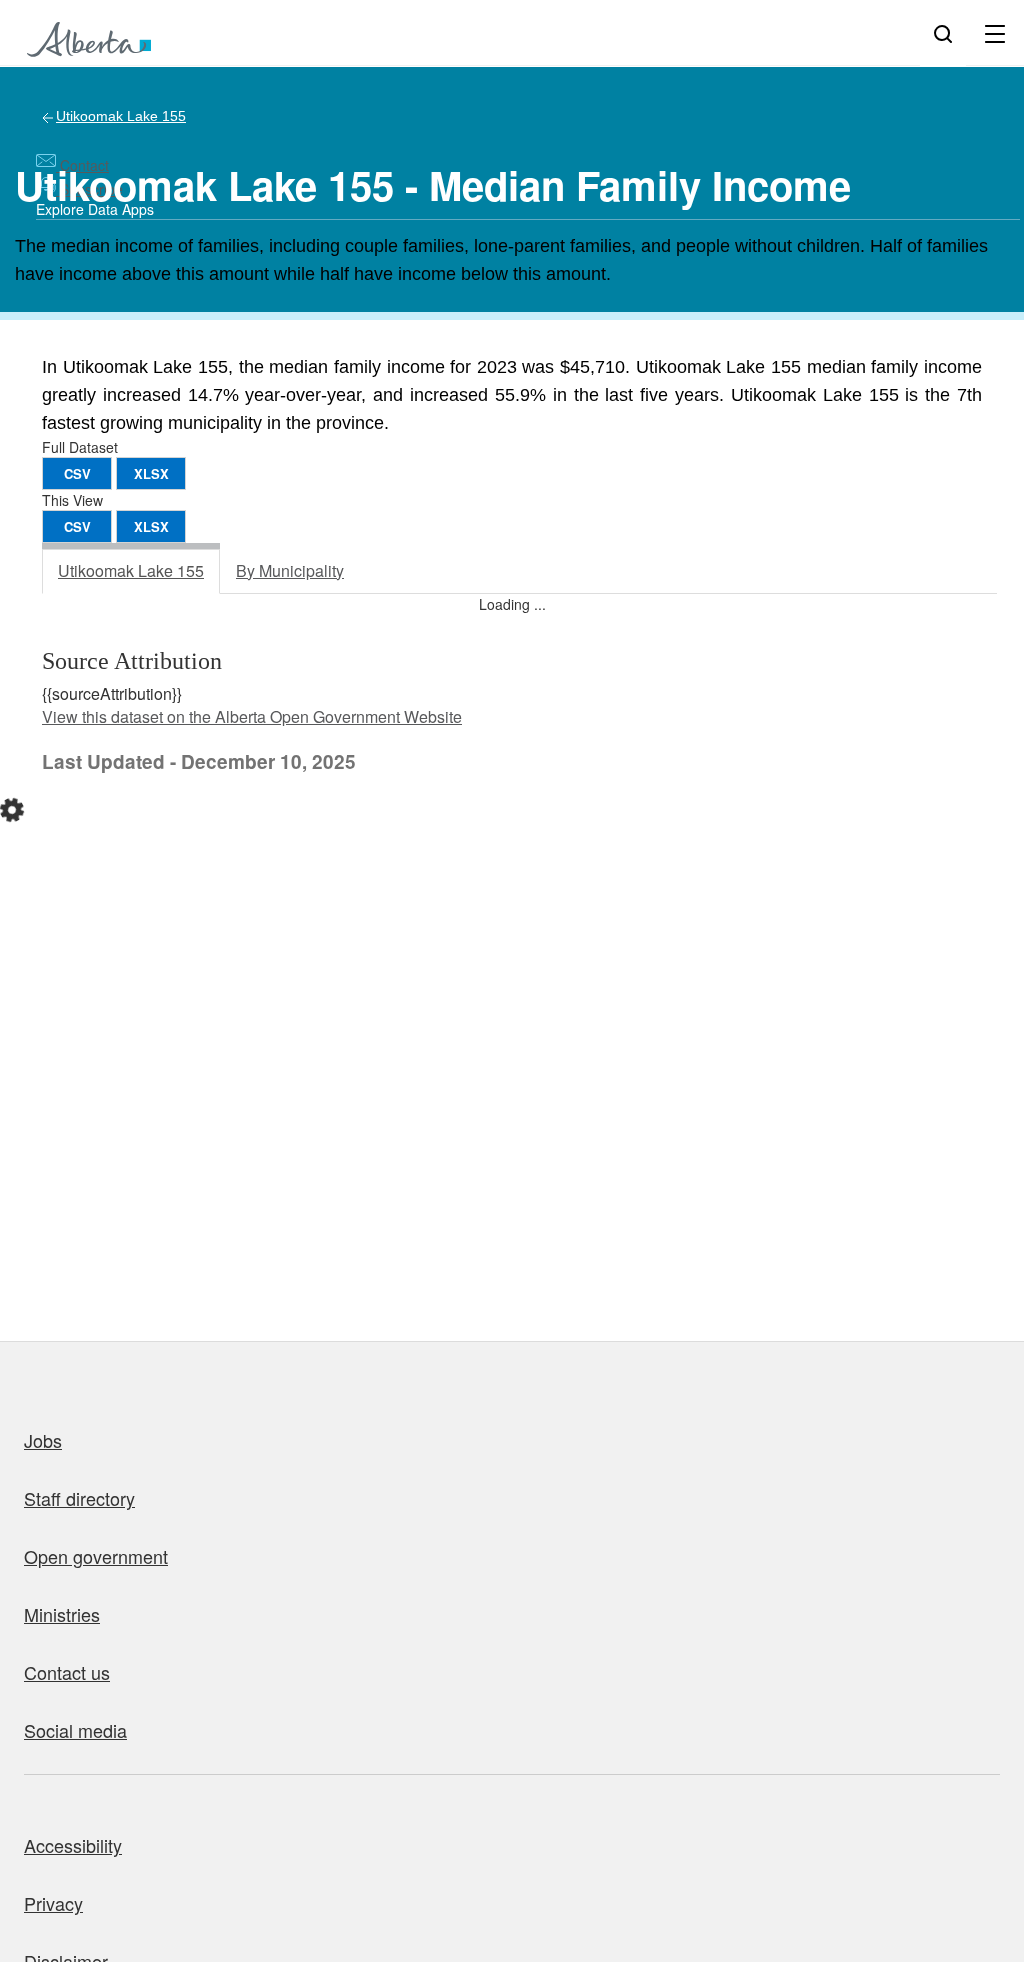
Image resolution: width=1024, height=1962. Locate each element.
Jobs (43, 1440)
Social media (75, 1730)
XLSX (151, 473)
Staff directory (79, 1498)
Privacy (53, 1903)
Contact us (67, 1672)
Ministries (62, 1614)
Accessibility (73, 1845)
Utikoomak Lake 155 (121, 116)
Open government (96, 1556)
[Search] (943, 33)
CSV (77, 473)
